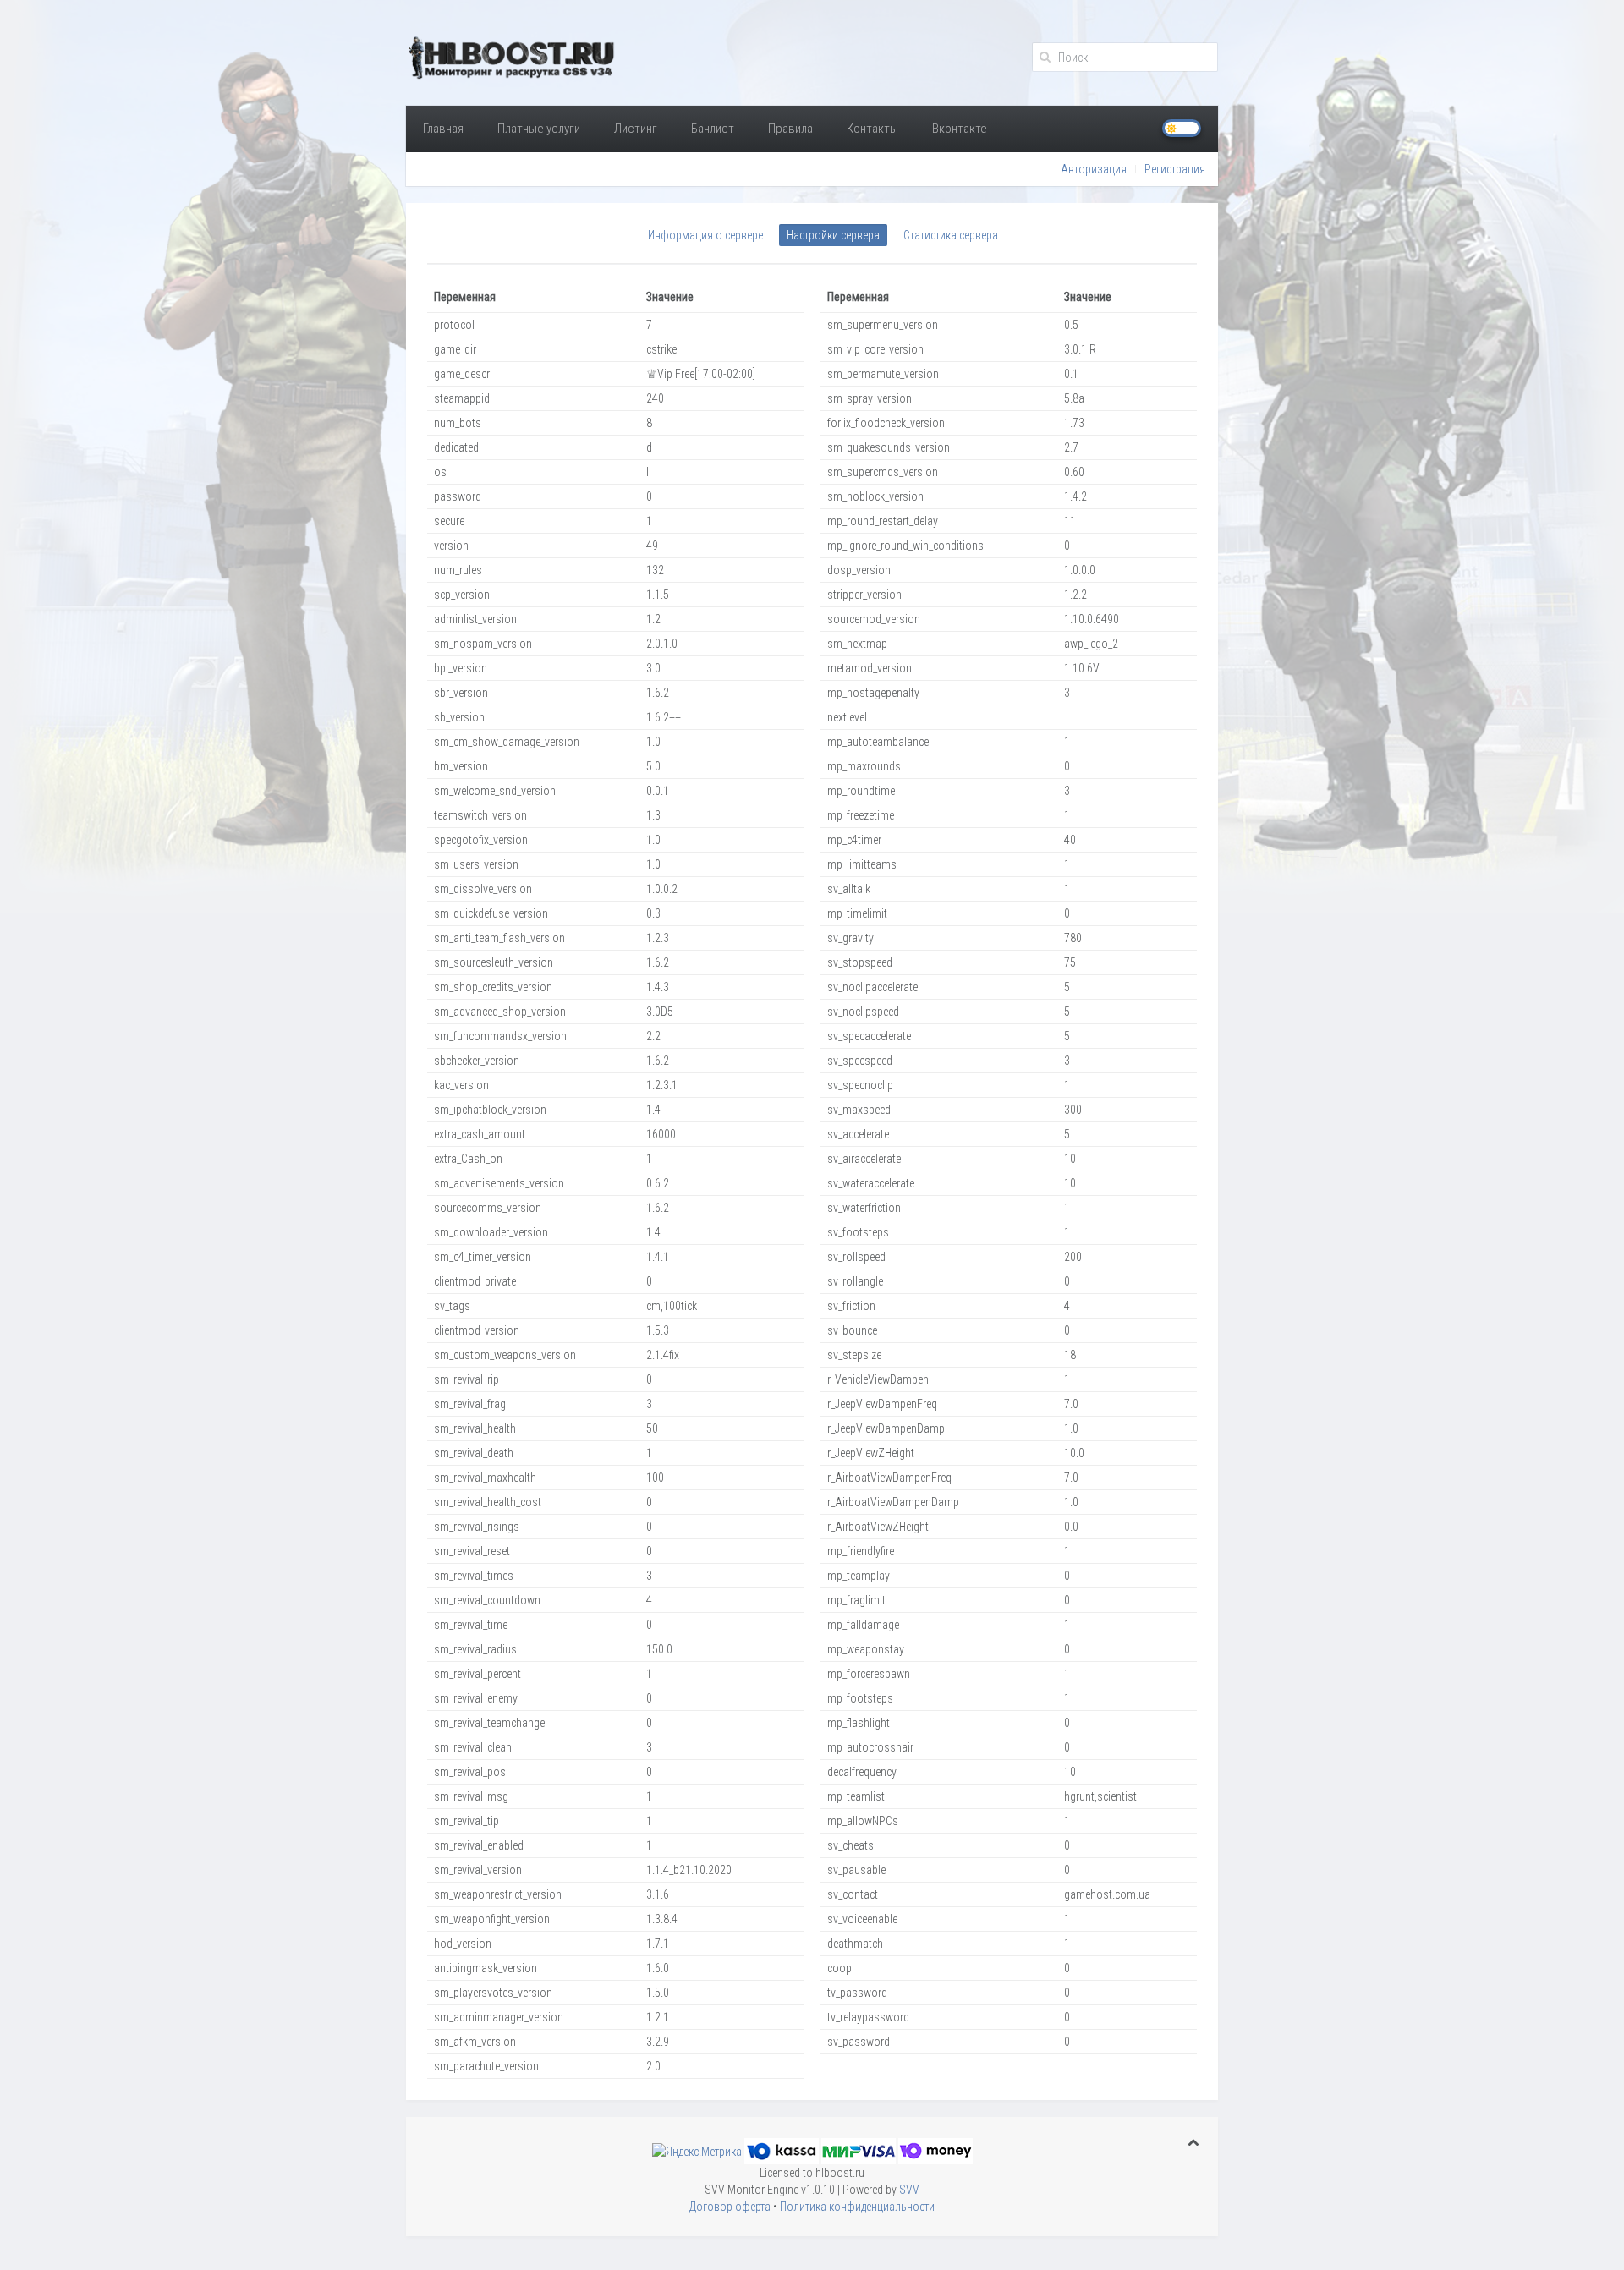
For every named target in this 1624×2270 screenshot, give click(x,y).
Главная (443, 129)
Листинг (636, 129)
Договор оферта (730, 2207)
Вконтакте (960, 129)
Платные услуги (539, 129)
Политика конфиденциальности (857, 2207)
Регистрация (1175, 169)
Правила (790, 129)
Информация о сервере (705, 235)
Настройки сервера (833, 235)
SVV (909, 2190)
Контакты (872, 129)
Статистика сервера (951, 235)
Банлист (713, 129)
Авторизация (1094, 169)
